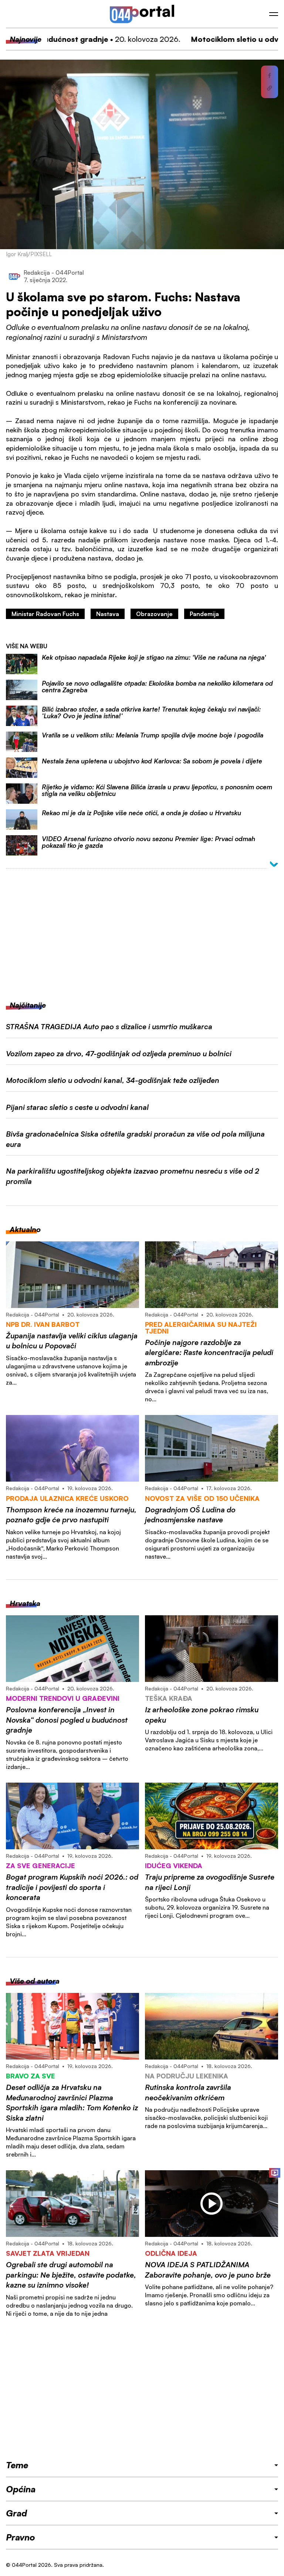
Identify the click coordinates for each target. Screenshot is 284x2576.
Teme (17, 2465)
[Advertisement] (142, 930)
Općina (21, 2489)
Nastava (108, 614)
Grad (16, 2513)
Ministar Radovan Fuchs (45, 614)
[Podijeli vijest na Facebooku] (270, 76)
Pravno (21, 2537)
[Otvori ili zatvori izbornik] (274, 14)
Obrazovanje (154, 614)
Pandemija (204, 614)
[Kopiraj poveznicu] (270, 88)
